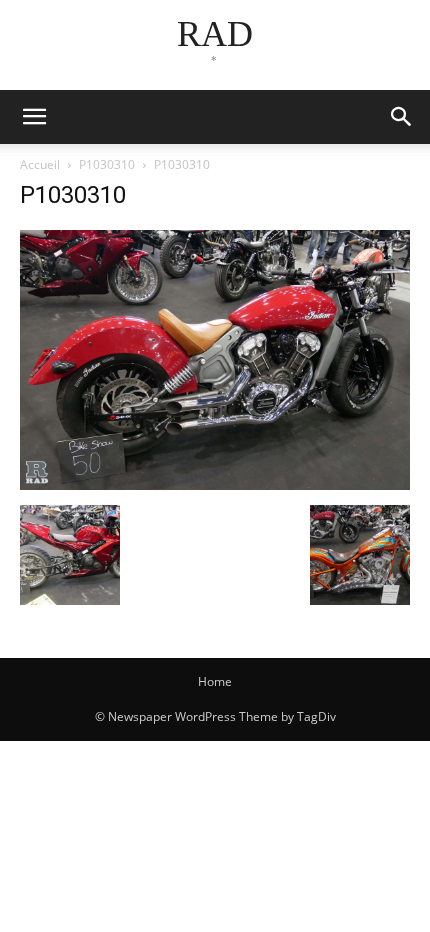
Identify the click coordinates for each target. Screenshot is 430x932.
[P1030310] (215, 484)
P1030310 (107, 164)
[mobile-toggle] (34, 117)
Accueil (40, 164)
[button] (402, 117)
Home (215, 681)
